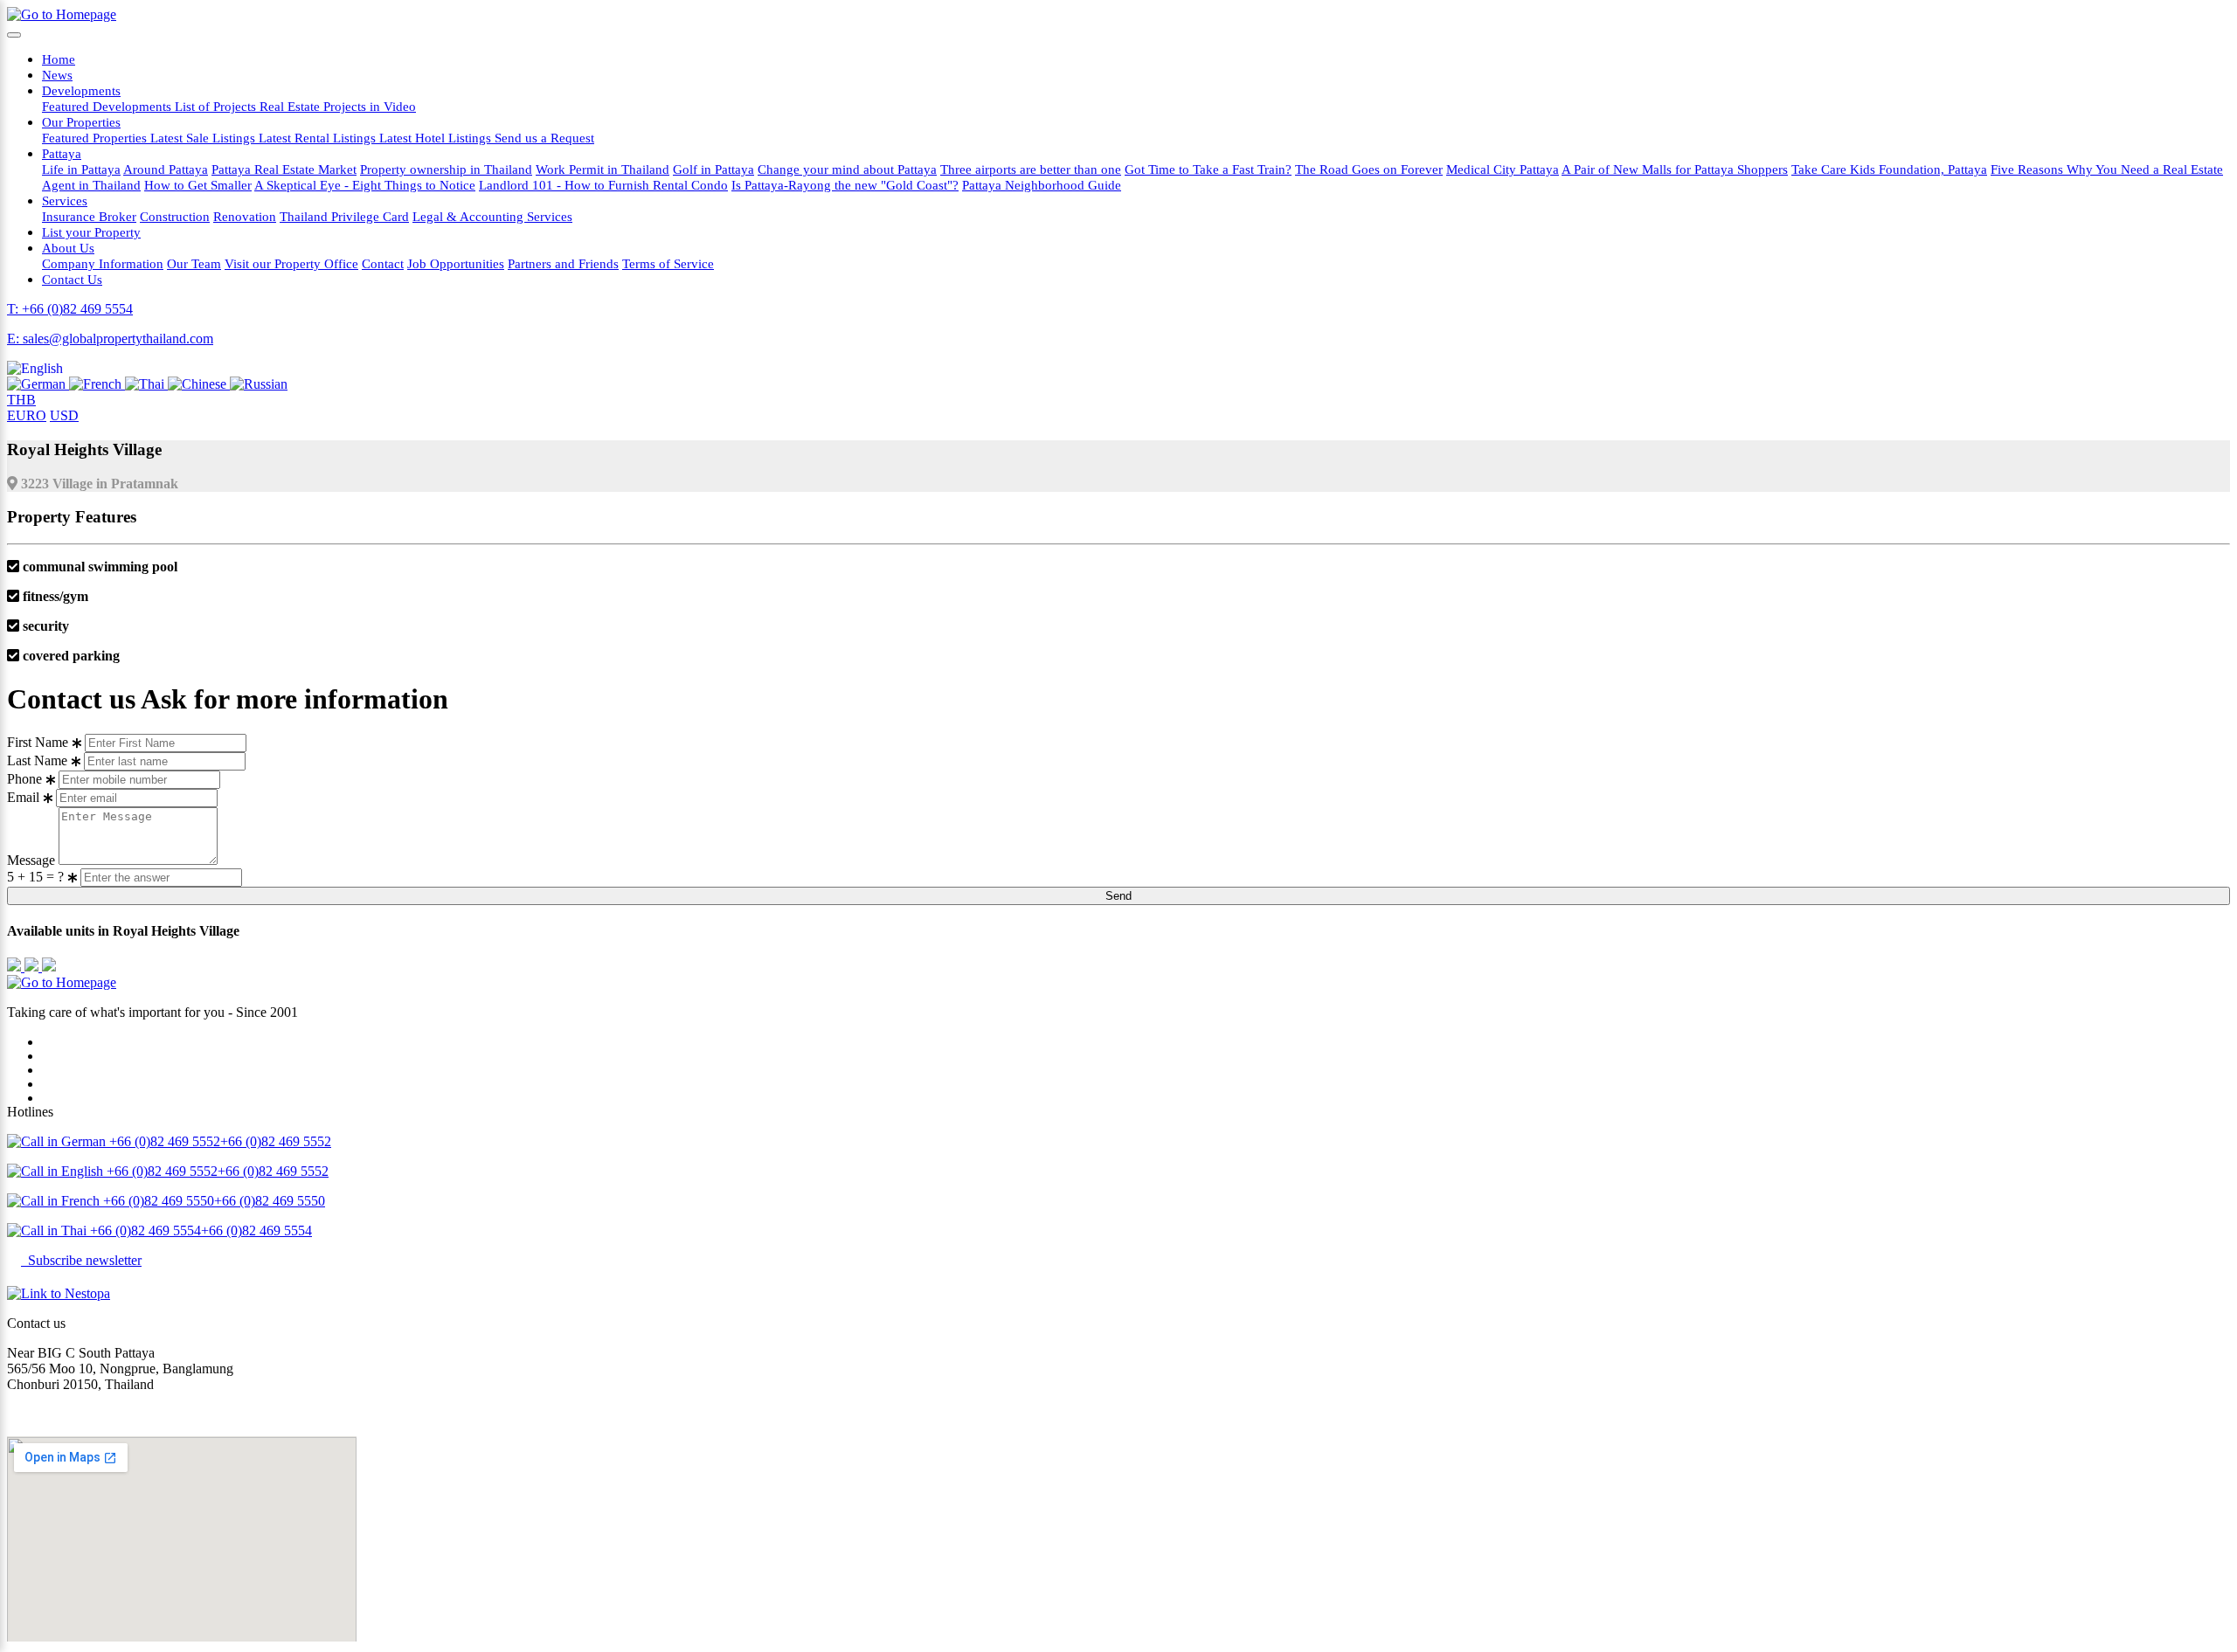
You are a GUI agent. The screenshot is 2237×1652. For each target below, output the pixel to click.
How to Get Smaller (198, 185)
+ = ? (37, 877)
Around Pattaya (166, 169)
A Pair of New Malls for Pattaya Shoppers (1675, 169)
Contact (383, 263)
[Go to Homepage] (62, 14)
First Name (38, 742)
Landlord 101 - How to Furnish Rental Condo (603, 185)
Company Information (103, 263)
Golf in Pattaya (713, 169)
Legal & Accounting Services (492, 216)
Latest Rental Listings (319, 138)
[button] (35, 368)
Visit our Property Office (291, 263)
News (57, 75)
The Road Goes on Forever (1369, 169)
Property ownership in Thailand (446, 169)
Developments (81, 90)
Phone (24, 779)
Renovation (245, 216)
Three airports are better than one (1031, 169)
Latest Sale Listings (204, 138)
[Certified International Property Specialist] (33, 967)
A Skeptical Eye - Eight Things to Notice (365, 185)
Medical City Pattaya (1503, 169)
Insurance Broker (89, 216)
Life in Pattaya (81, 169)
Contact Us (72, 279)
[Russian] (259, 384)
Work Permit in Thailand (603, 169)
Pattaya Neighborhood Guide (1042, 185)
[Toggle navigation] (14, 35)
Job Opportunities (456, 263)
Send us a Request (544, 138)
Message (31, 860)
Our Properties (81, 122)
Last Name (37, 760)
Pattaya (62, 153)
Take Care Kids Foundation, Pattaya (1889, 169)
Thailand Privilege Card (344, 216)
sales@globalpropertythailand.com (102, 1414)
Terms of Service (668, 263)
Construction (175, 216)
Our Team (194, 263)
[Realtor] (49, 967)
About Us (68, 248)
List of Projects (217, 106)
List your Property (91, 232)
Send (1118, 896)
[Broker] (16, 967)
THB (21, 400)
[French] (97, 384)
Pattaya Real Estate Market (284, 169)
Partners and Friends (563, 263)
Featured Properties (96, 138)
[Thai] (146, 384)
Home (59, 59)
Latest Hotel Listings (437, 138)
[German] (38, 384)
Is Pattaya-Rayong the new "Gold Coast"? (845, 185)
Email (23, 797)
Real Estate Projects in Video (338, 106)
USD (64, 415)
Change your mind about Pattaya (847, 169)
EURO (27, 415)
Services (65, 200)
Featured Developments (108, 106)
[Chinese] (199, 384)
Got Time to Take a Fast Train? (1208, 169)
